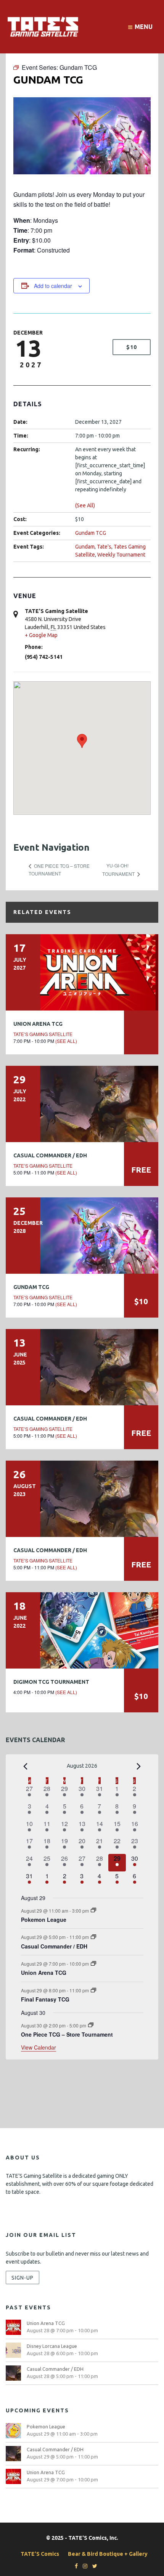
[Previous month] (26, 1767)
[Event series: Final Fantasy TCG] (93, 1990)
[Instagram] (83, 2566)
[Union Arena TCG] (82, 972)
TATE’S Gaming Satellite (43, 1034)
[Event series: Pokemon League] (93, 1910)
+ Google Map (41, 635)
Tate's (104, 547)
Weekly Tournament (121, 555)
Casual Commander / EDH (50, 1155)
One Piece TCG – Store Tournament (67, 2034)
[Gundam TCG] (82, 1236)
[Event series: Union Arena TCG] (93, 1964)
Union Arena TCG (38, 1024)
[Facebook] (74, 2566)
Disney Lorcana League (52, 2346)
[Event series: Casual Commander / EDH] (93, 1937)
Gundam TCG (91, 533)
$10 (132, 347)
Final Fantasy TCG (45, 1999)
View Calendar (39, 2047)
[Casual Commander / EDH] (82, 1104)
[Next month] (139, 1767)
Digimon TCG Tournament (51, 1682)
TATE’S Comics (40, 2554)
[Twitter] (93, 2566)
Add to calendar (53, 286)
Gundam (85, 547)
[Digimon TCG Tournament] (82, 1630)
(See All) (85, 505)
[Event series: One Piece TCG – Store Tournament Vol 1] (91, 2025)
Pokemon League (44, 1920)
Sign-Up (23, 2278)
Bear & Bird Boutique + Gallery (108, 2554)
